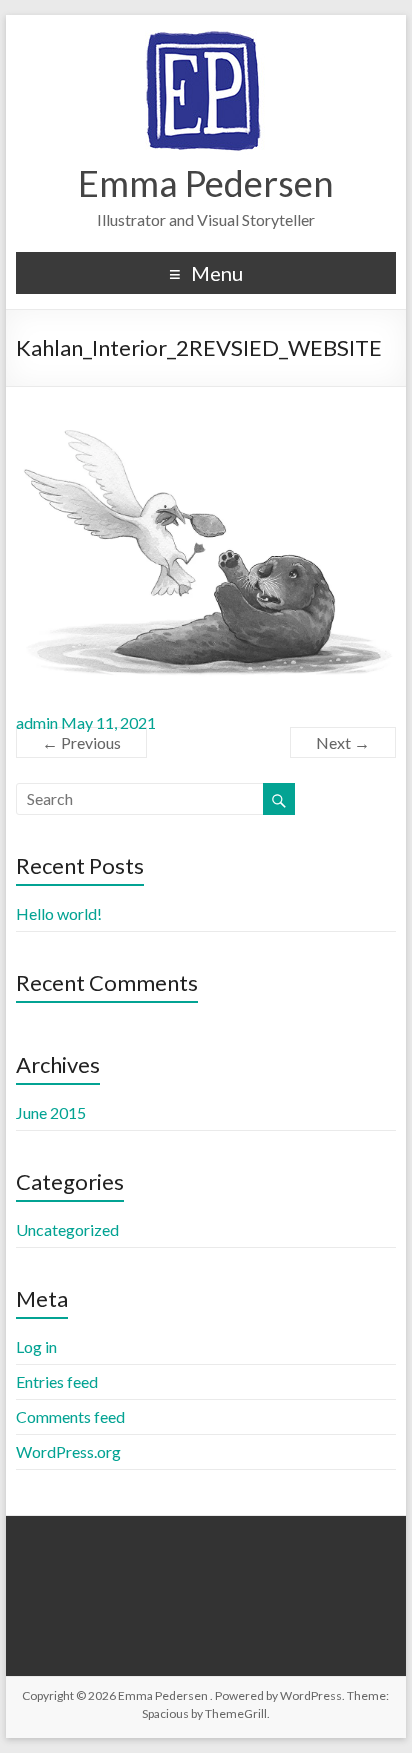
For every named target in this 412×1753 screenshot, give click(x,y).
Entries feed (57, 1381)
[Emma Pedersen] (205, 39)
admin (37, 722)
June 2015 (51, 1112)
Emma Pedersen (206, 183)
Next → (343, 742)
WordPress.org (68, 1451)
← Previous (81, 742)
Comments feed (70, 1416)
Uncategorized (67, 1229)
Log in (36, 1346)
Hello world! (59, 913)
